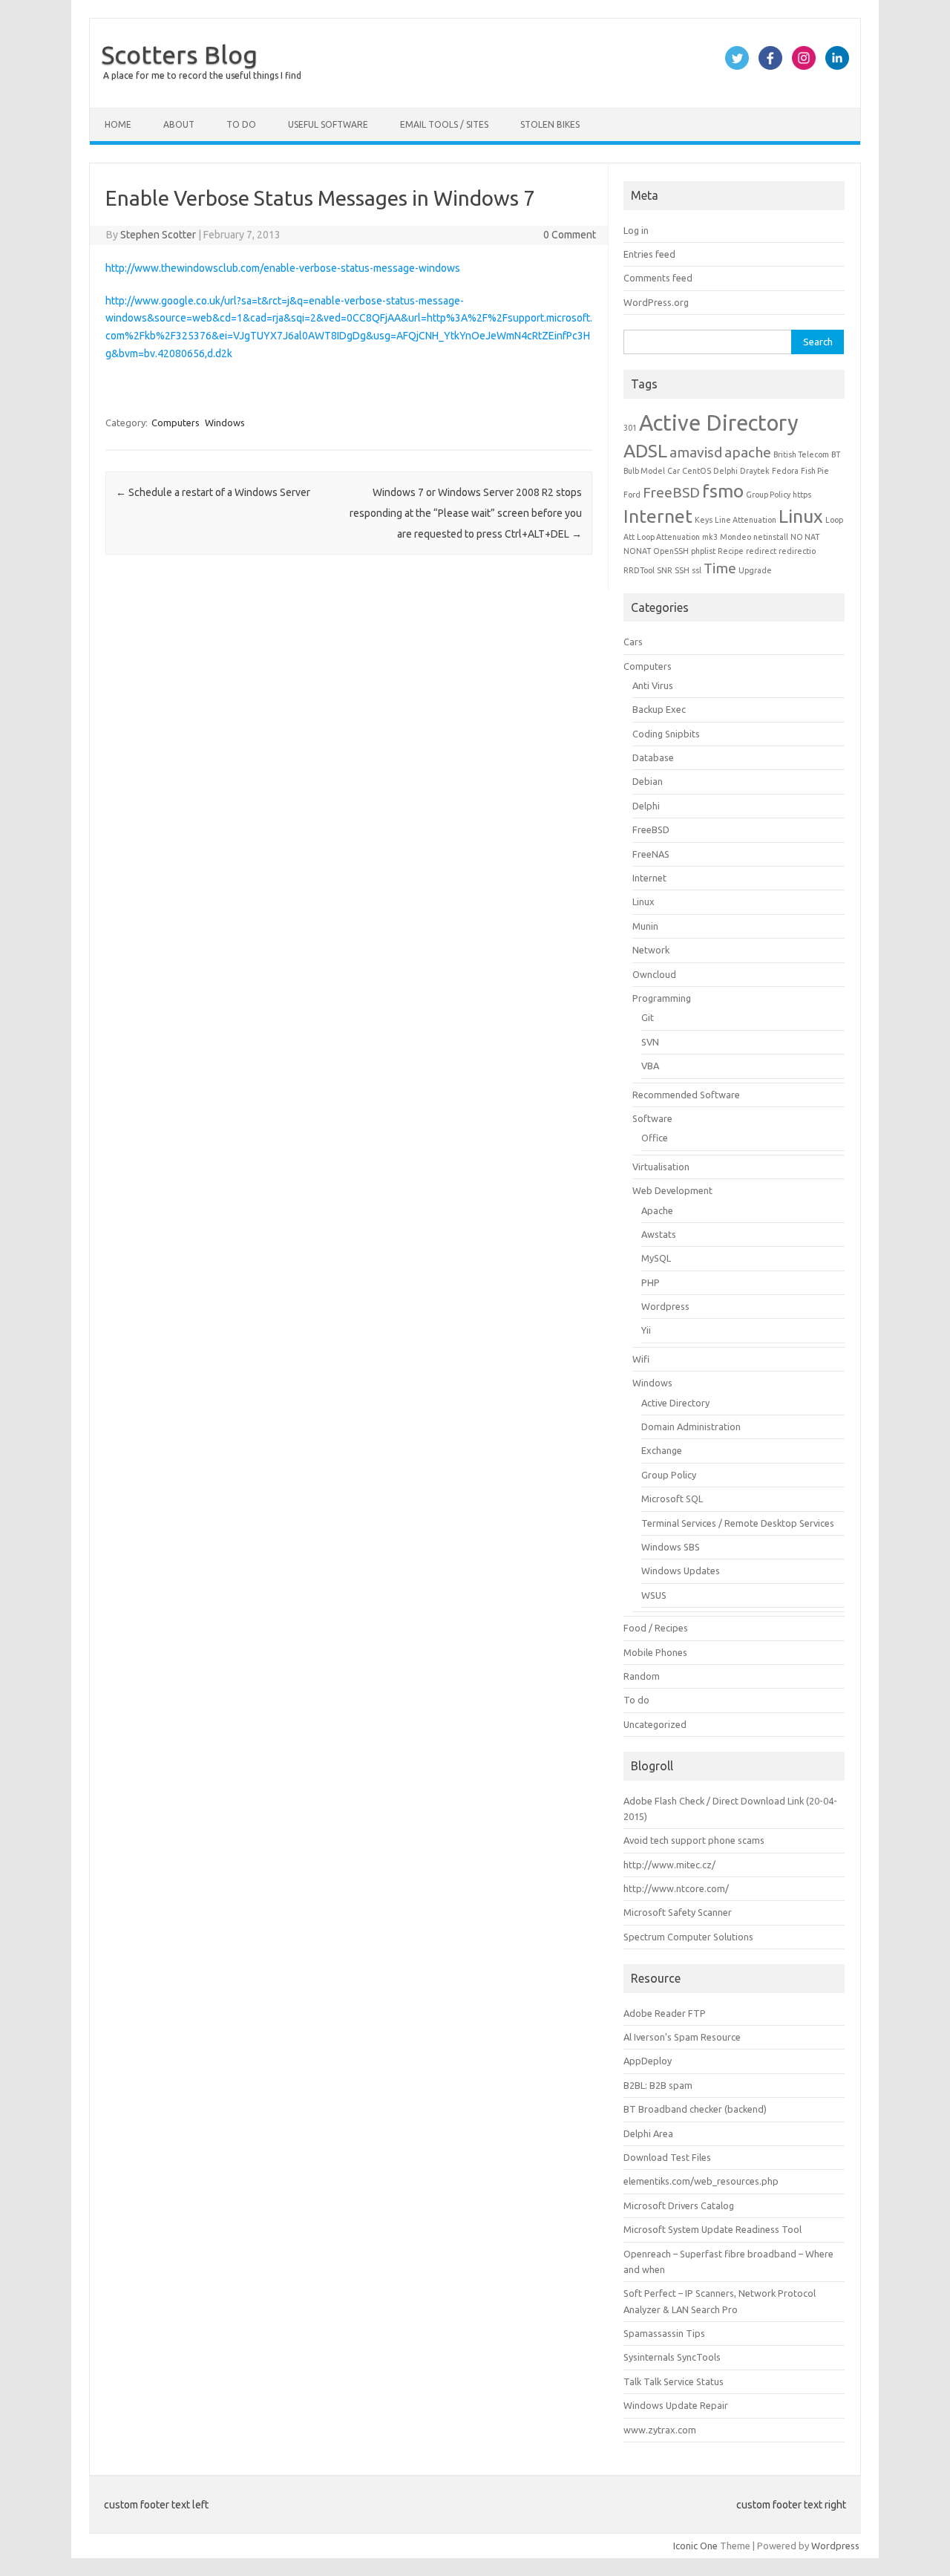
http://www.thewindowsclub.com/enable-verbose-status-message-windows (283, 268)
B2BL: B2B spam (658, 2085)
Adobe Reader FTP (665, 2013)
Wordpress (665, 1306)
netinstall (771, 537)
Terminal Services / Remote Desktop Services (738, 1523)
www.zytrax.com (660, 2430)
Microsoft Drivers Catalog (679, 2205)
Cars (633, 642)
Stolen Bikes (550, 124)
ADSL (645, 451)
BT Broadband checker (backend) (695, 2109)
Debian (648, 781)
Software (652, 1118)
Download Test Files (667, 2157)
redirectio (797, 551)
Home (118, 124)
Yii (646, 1330)
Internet (658, 516)
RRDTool (639, 570)
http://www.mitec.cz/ (669, 1865)
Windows (225, 423)
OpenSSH (671, 551)
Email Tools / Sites (444, 124)
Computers (176, 423)
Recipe (731, 551)
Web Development (672, 1190)
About (179, 124)
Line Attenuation (746, 520)
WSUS (654, 1595)
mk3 (710, 537)
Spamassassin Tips (664, 2333)
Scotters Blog (179, 54)
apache (748, 452)
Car (674, 471)
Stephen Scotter (158, 235)
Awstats (659, 1234)
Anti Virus (653, 685)
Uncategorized (655, 1724)
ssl (697, 570)
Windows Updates (681, 1571)
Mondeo (736, 537)
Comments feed (658, 278)
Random (642, 1676)
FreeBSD (671, 492)
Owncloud (654, 974)
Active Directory (719, 423)
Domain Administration (691, 1426)
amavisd (696, 452)
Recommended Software (686, 1095)
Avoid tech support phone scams (694, 1840)
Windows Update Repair (676, 2405)
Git (648, 1017)
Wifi (641, 1359)
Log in (636, 230)
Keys (704, 520)
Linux (801, 516)
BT (836, 454)
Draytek (755, 471)
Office (655, 1138)
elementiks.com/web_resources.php (701, 2181)
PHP (651, 1282)
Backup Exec (659, 709)
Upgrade (755, 570)
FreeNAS (651, 854)
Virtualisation (661, 1167)
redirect (761, 551)
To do (241, 124)
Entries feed (649, 254)
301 (630, 428)
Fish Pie (815, 471)
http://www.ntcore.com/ (676, 1888)
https (802, 495)
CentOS (697, 471)
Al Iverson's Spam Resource (682, 2037)
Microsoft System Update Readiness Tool (712, 2229)
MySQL (656, 1258)
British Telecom (801, 454)
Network (651, 950)
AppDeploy (648, 2061)
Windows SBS (671, 1547)
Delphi (725, 471)
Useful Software (328, 124)
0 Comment (570, 235)
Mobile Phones (655, 1652)
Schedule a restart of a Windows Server (213, 492)
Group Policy (768, 495)
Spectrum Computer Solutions (688, 1937)
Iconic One (695, 2546)
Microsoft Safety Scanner (678, 1912)
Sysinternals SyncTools (672, 2357)
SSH (682, 570)
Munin (645, 926)
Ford (632, 495)
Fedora (785, 471)
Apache (657, 1210)
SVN (650, 1042)
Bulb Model (644, 471)
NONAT (637, 551)
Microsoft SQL (672, 1499)
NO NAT (805, 537)
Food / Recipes (656, 1628)
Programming (662, 998)
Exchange (662, 1450)
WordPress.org (656, 302)
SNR (665, 570)
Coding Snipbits (666, 734)
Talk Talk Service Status (674, 2381)
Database (653, 757)
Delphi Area (648, 2133)
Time (720, 568)
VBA (650, 1066)
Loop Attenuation (668, 537)
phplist (703, 551)
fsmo (723, 491)
